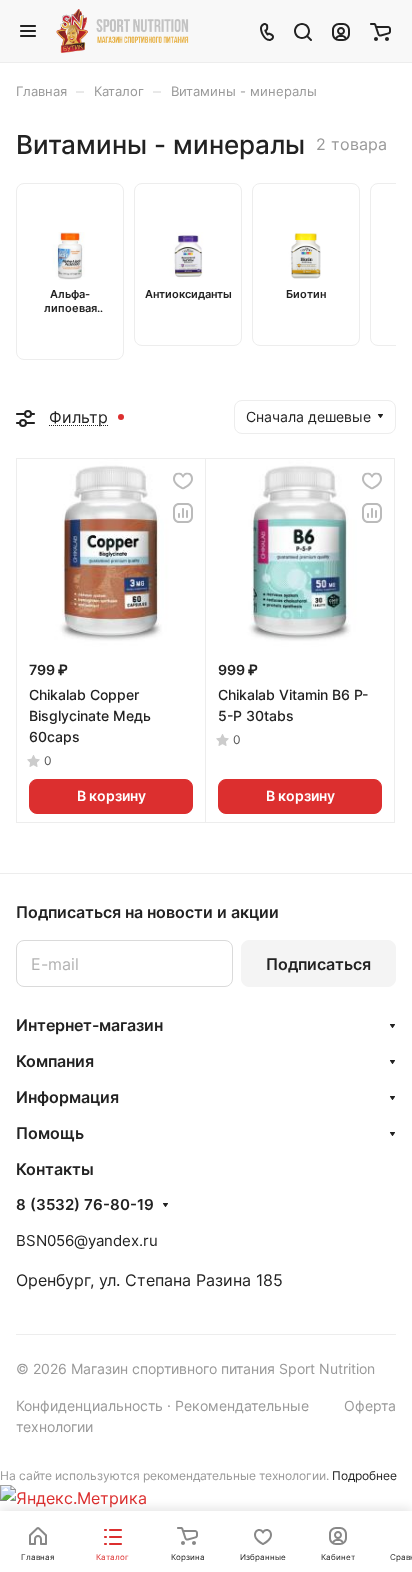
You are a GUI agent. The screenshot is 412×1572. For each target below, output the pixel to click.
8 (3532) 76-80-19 (85, 1205)
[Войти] (341, 31)
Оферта (370, 1405)
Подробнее (364, 1475)
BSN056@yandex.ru (87, 1240)
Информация (67, 1097)
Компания (55, 1061)
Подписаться (318, 964)
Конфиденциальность (89, 1405)
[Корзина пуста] (380, 31)
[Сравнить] (183, 513)
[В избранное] (183, 481)
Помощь (50, 1133)
